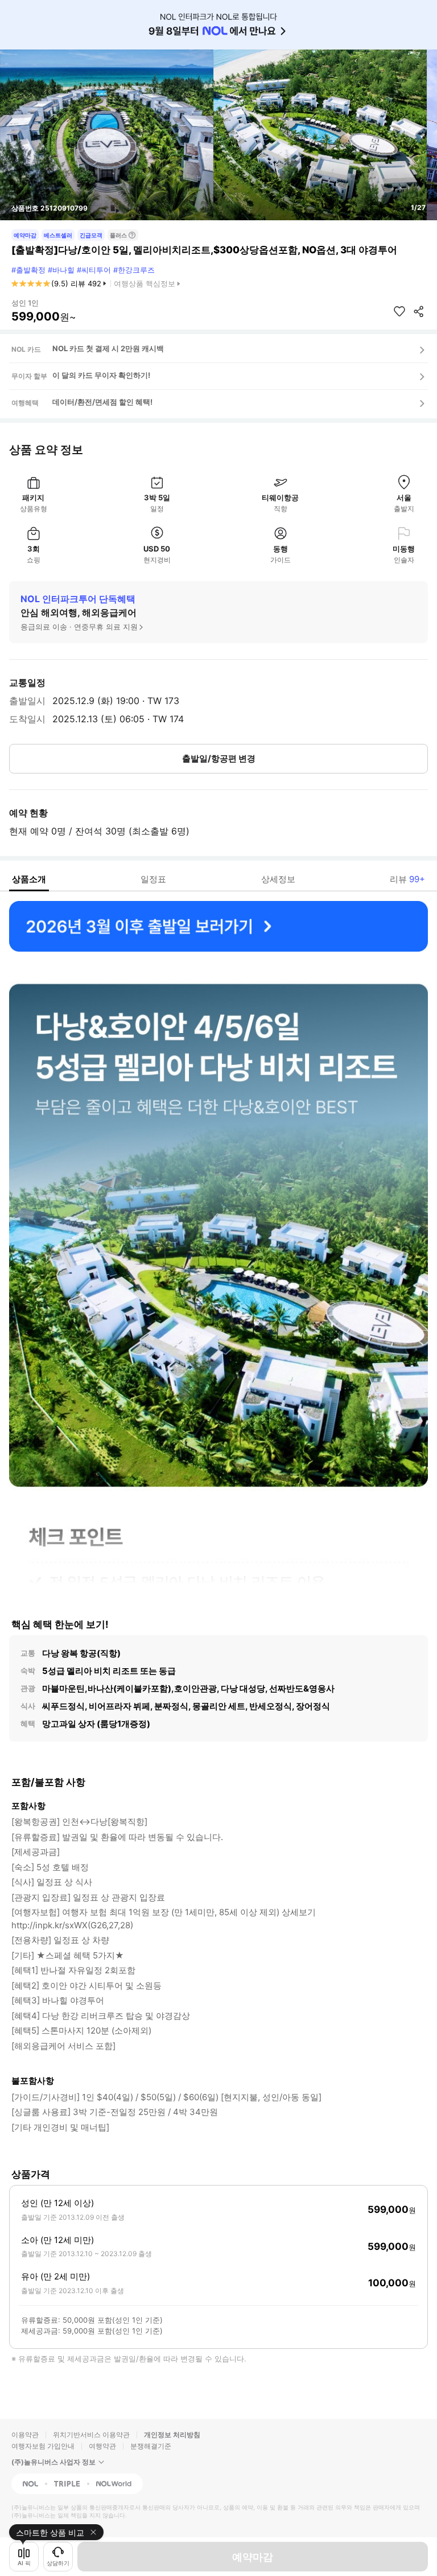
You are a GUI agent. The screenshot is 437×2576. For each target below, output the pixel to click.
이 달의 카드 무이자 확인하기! (101, 375)
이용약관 (25, 2435)
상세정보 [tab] (278, 879)
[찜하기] (399, 311)
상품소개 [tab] (29, 879)
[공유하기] (419, 311)
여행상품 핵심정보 (145, 283)
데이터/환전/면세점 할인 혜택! (102, 402)
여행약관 (102, 2446)
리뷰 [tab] (407, 879)
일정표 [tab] (153, 879)
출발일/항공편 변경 (219, 758)
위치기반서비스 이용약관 (91, 2435)
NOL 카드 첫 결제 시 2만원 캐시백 (108, 348)
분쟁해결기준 (151, 2446)
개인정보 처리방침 (172, 2435)
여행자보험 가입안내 (43, 2446)
